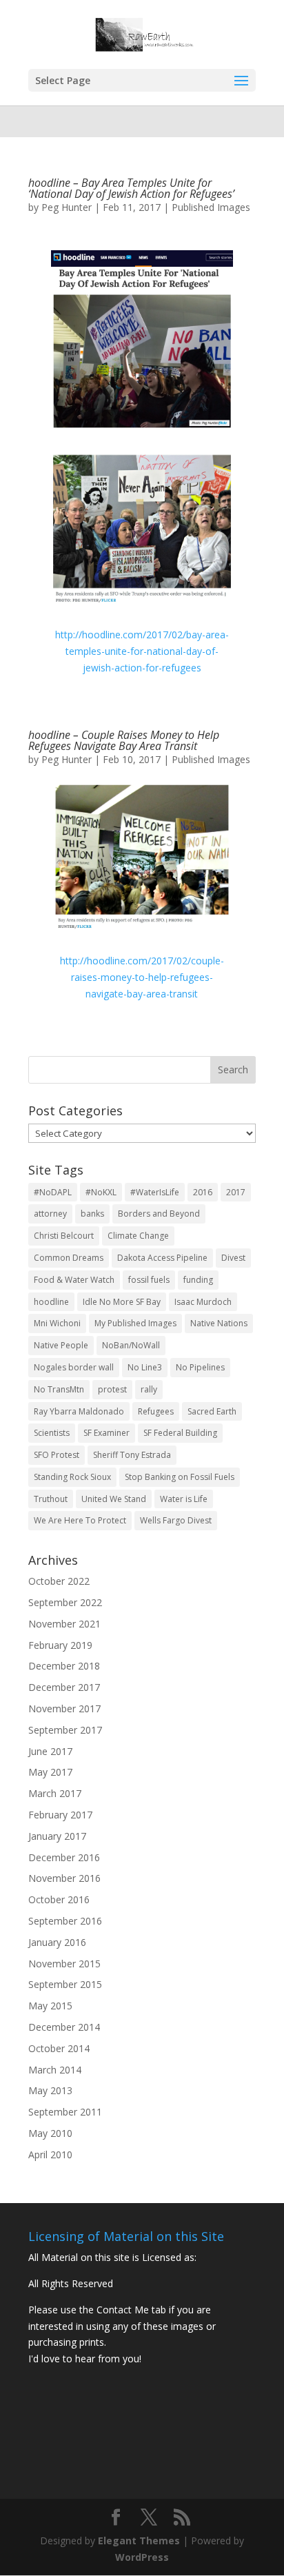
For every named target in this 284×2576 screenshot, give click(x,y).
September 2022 (65, 1602)
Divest (233, 1258)
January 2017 (57, 1836)
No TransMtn (59, 1389)
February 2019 (60, 1645)
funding (198, 1280)
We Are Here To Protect (80, 1520)
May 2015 (50, 2006)
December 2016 (64, 1857)
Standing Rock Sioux (72, 1477)
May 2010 (50, 2133)
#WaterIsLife (155, 1192)
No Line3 (145, 1367)
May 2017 (50, 1772)
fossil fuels (149, 1280)
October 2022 (59, 1581)
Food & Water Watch (74, 1280)
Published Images (211, 207)
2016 (203, 1192)
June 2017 (50, 1751)
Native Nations (219, 1323)
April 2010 (50, 2154)
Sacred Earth (212, 1411)
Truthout (51, 1499)
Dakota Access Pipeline (162, 1258)
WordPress (142, 2557)
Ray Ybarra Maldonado (79, 1411)
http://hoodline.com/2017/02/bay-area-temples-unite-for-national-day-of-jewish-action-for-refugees (142, 651)
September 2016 (65, 1921)
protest (112, 1389)
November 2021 (64, 1624)
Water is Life (184, 1499)
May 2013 (50, 2090)
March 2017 (55, 1793)
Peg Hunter (67, 207)
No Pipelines (200, 1367)
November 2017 (64, 1708)
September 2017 (65, 1730)
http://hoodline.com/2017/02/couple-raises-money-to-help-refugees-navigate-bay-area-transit (142, 977)
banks (92, 1214)
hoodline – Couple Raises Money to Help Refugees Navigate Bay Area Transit (124, 740)
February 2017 (60, 1815)
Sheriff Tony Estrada (132, 1455)
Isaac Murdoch (203, 1302)
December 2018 (64, 1666)
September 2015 (65, 1984)
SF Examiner (106, 1433)
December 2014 (64, 2027)
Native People (61, 1345)
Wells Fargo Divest (176, 1520)
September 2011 (65, 2112)
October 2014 (59, 2048)
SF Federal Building (180, 1433)
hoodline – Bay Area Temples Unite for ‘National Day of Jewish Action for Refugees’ (131, 188)
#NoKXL (101, 1192)
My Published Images (135, 1323)
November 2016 (64, 1878)
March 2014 (55, 2070)
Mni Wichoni (57, 1323)
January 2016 (57, 1942)
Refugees (156, 1411)
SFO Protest (57, 1455)
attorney (50, 1214)
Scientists (52, 1433)
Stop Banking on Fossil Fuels (180, 1477)
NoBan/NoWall (131, 1345)
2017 (236, 1192)
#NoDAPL (53, 1192)
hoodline (51, 1302)
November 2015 (64, 1964)
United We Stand (114, 1499)
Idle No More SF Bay (122, 1302)
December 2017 (64, 1687)
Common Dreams (69, 1258)
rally (149, 1389)
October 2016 (59, 1899)
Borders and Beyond (159, 1214)
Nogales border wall (74, 1367)
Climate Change (138, 1236)
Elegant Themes (139, 2540)
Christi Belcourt (64, 1236)
